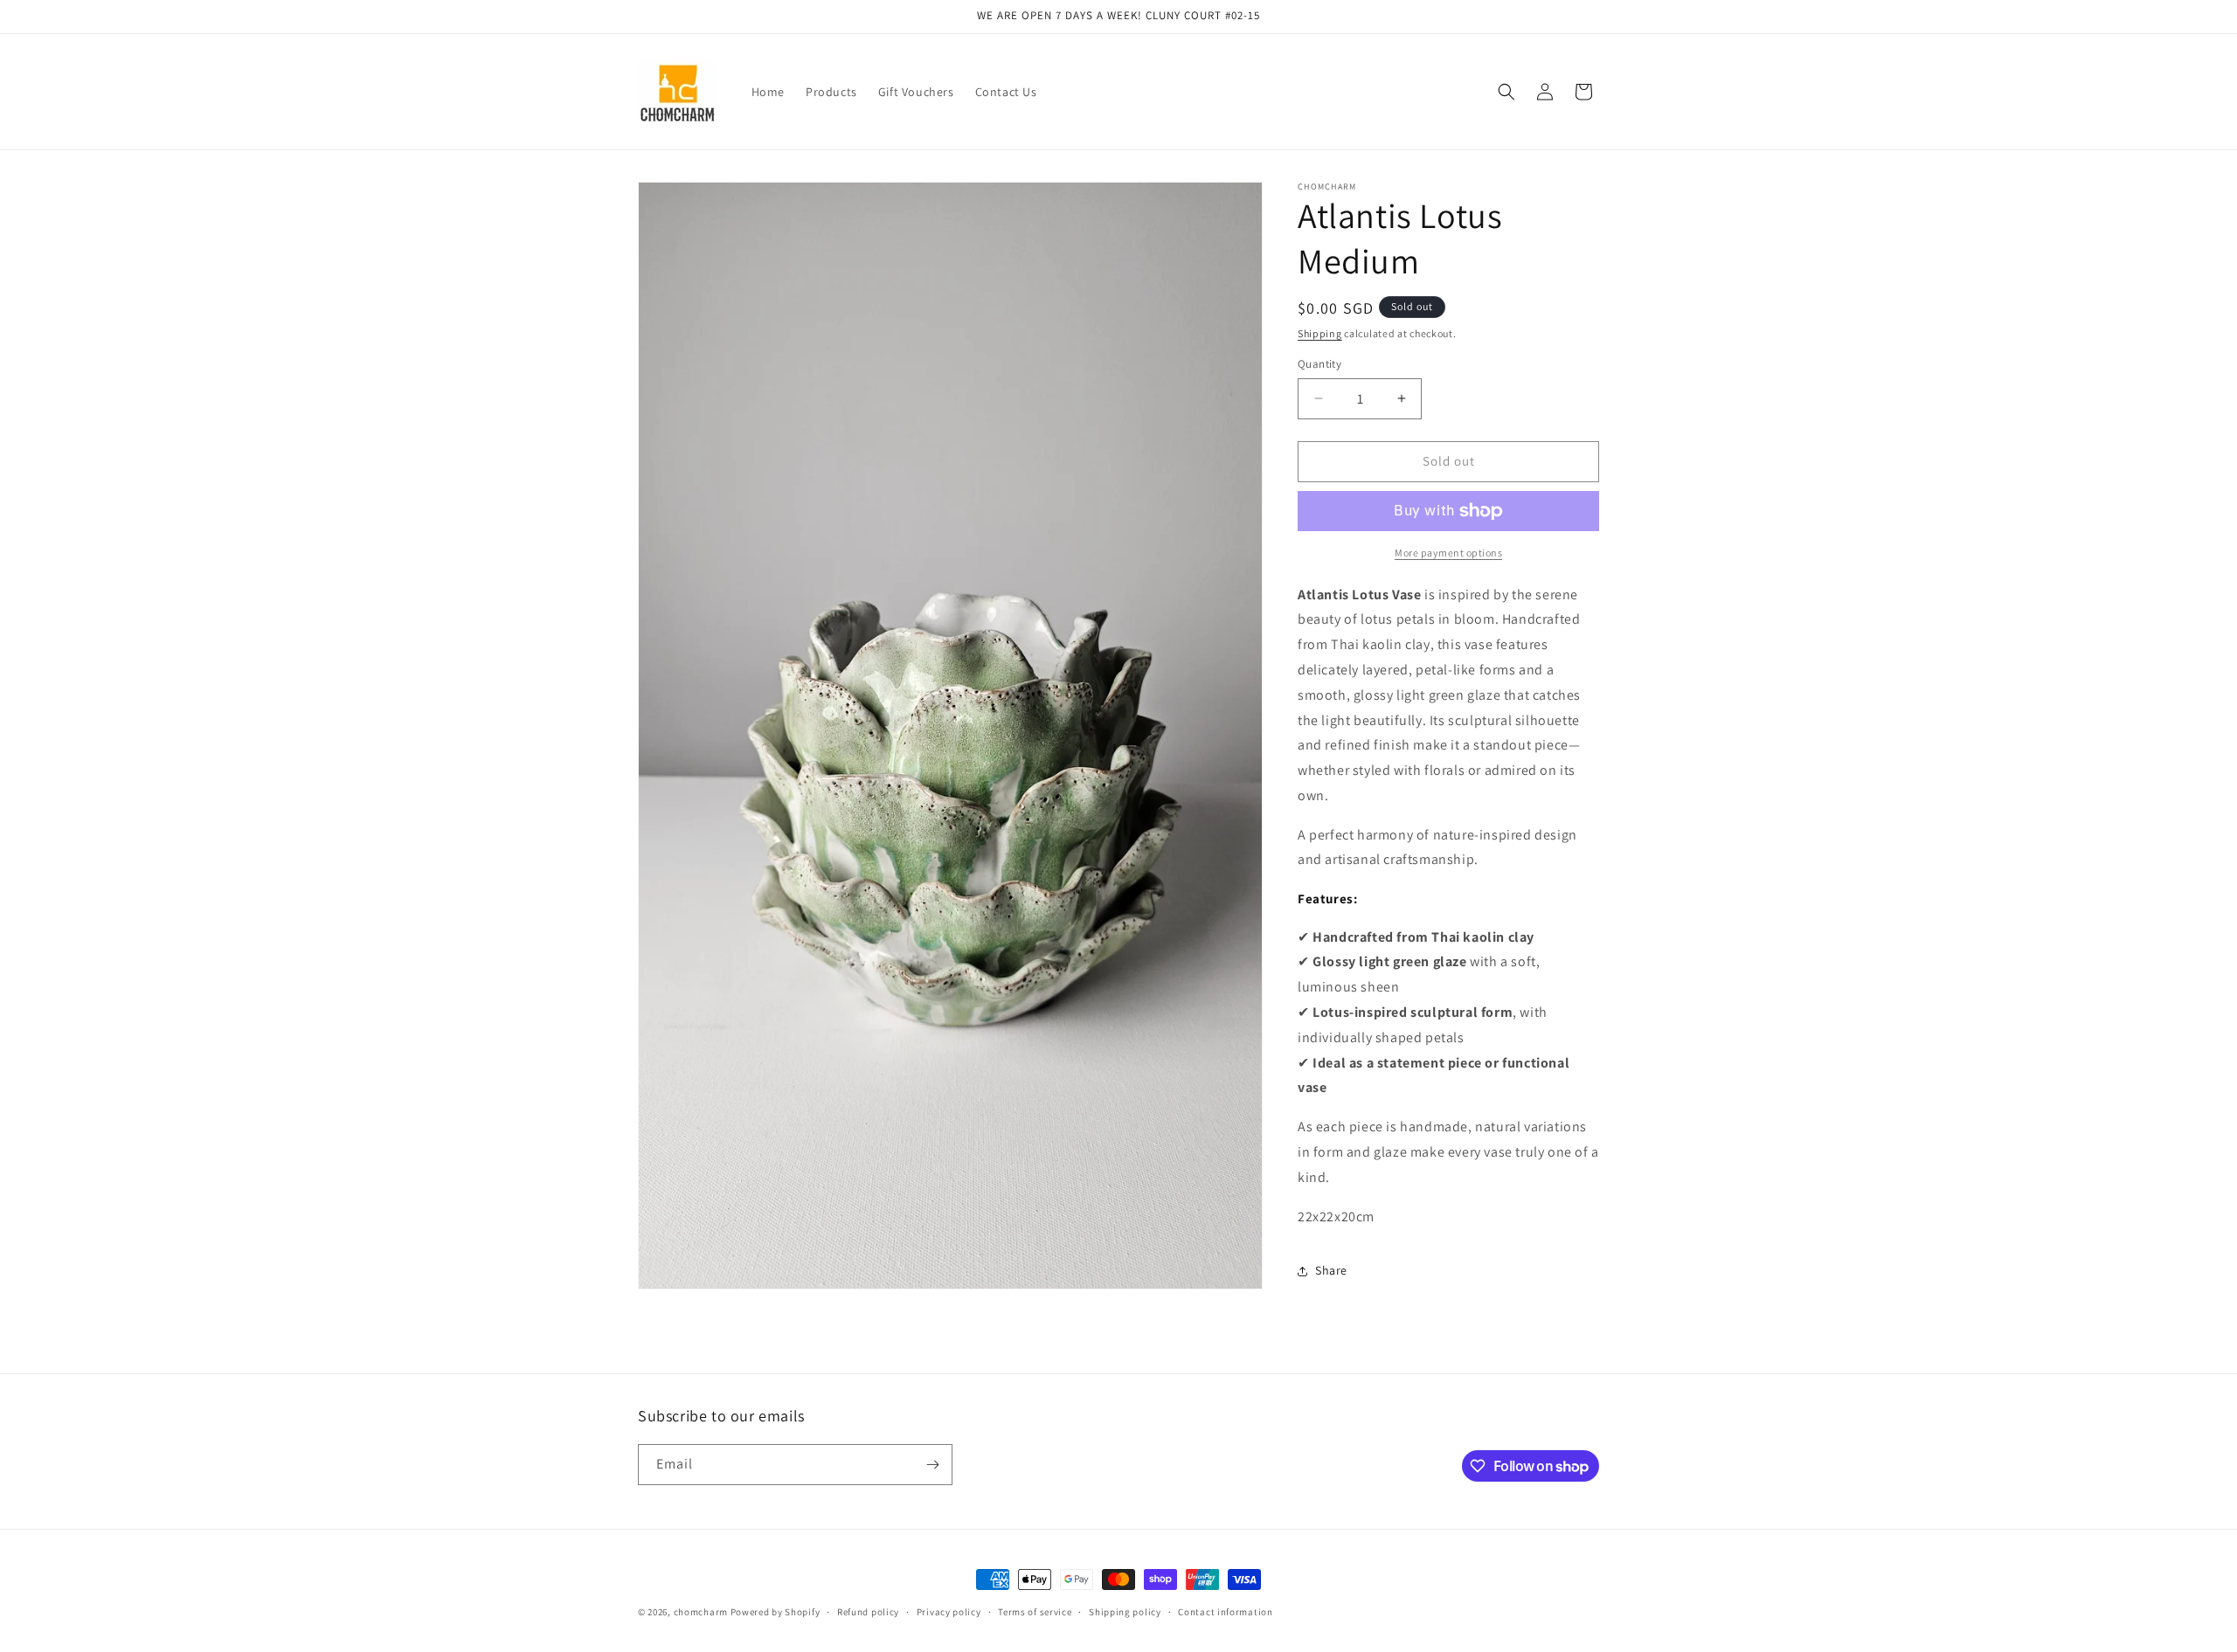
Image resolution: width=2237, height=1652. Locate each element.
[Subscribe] (932, 1465)
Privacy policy (949, 1612)
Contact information (1225, 1612)
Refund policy (868, 1612)
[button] (1506, 92)
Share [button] (1331, 1270)
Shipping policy (1125, 1612)
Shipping (1320, 333)
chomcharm (701, 1612)
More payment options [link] (1448, 553)
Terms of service (1035, 1612)
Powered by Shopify (776, 1612)
